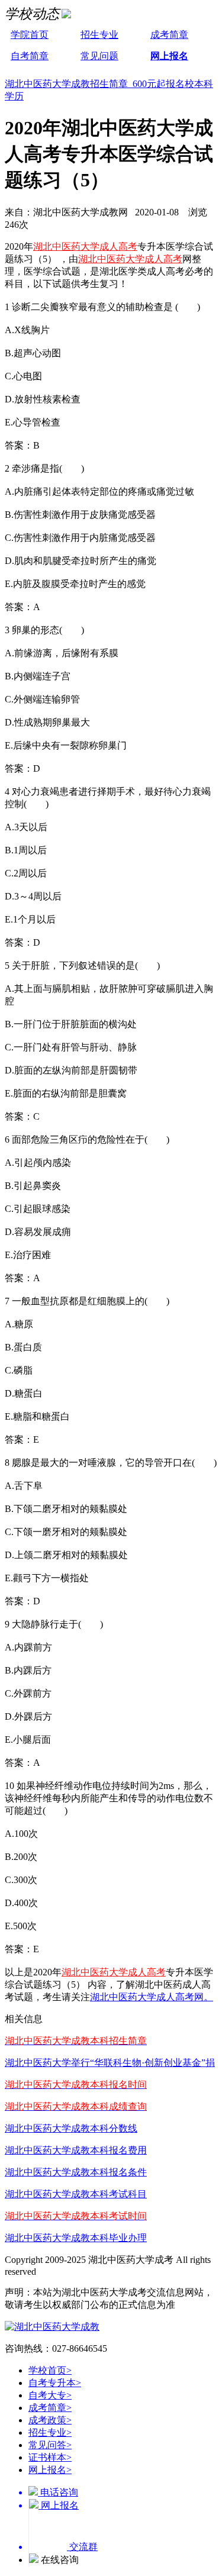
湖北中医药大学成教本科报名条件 (76, 2172)
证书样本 (50, 2457)
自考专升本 (55, 2383)
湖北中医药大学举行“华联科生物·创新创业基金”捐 (110, 2063)
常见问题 (99, 56)
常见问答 (50, 2445)
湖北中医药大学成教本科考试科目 (76, 2194)
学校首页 (50, 2370)
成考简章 (169, 35)
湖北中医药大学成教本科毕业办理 (76, 2238)
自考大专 (50, 2395)
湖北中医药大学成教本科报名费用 (76, 2150)
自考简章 (30, 56)
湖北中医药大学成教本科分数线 (71, 2128)
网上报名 (169, 56)
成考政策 (50, 2420)
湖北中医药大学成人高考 (85, 246)
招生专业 (99, 35)
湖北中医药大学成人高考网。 (152, 1997)
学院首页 (30, 35)
